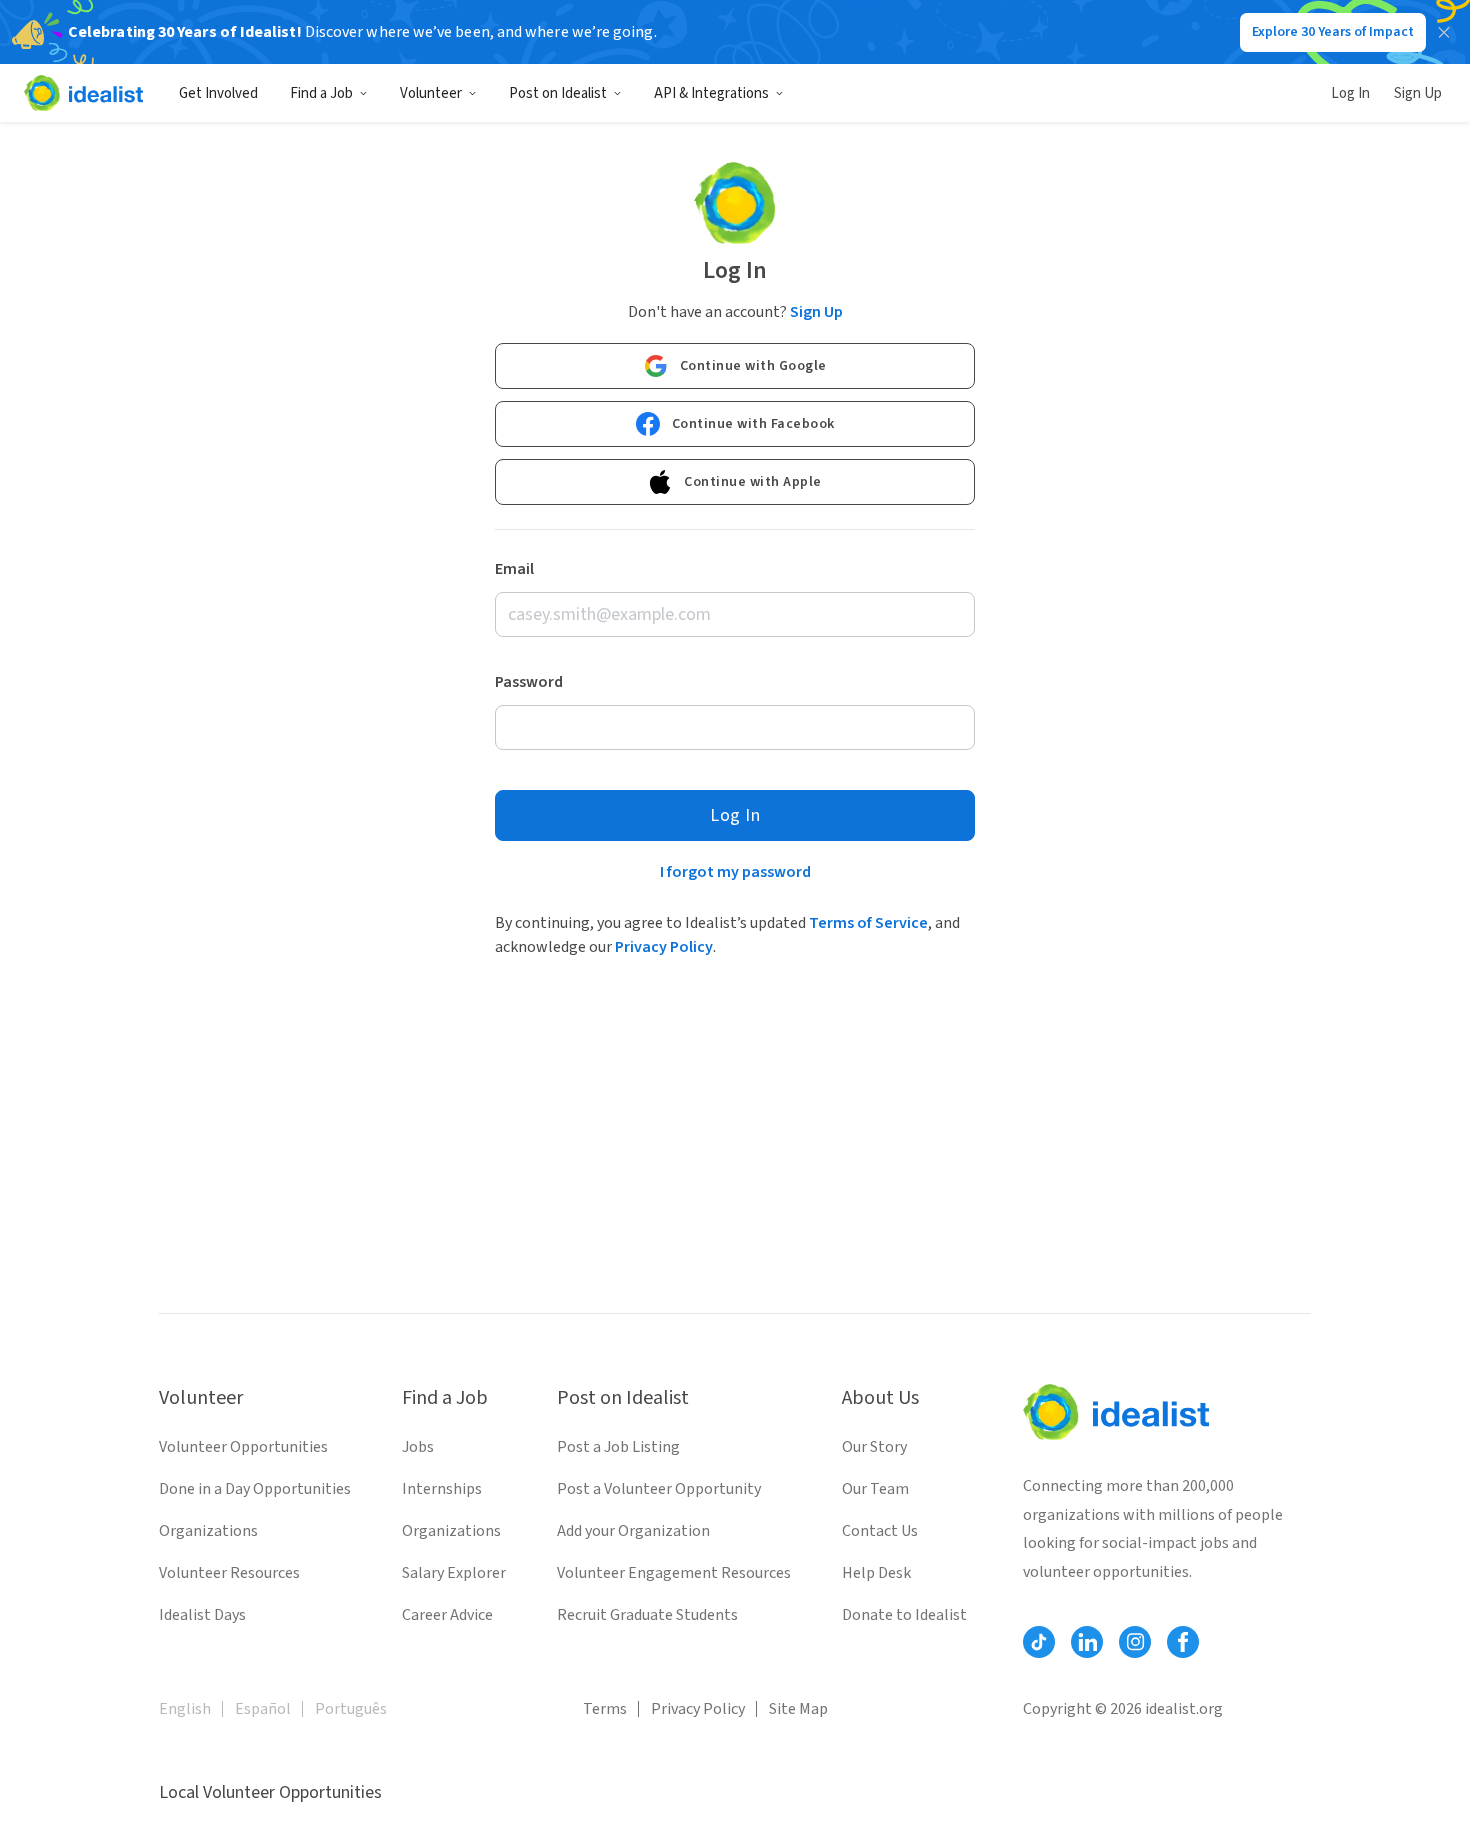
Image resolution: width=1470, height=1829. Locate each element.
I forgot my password (735, 872)
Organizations (208, 1531)
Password (529, 682)
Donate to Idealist (904, 1615)
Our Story (874, 1447)
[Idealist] (83, 93)
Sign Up (1418, 93)
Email (514, 569)
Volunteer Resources (229, 1573)
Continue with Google (753, 366)
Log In (1350, 93)
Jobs (418, 1447)
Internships (442, 1489)
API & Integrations (711, 93)
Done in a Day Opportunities (255, 1489)
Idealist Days (202, 1615)
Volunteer (431, 93)
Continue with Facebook (753, 424)
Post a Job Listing (618, 1447)
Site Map (798, 1709)
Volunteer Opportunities (243, 1447)
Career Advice (447, 1615)
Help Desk (876, 1573)
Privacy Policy (664, 947)
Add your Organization (633, 1531)
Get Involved (218, 93)
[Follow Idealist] (1039, 1642)
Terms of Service (868, 923)
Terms (605, 1709)
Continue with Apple (753, 482)
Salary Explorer (454, 1573)
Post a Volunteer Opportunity (659, 1489)
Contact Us (880, 1531)
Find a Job (321, 93)
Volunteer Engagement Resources (674, 1573)
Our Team (875, 1489)
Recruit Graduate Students (647, 1615)
